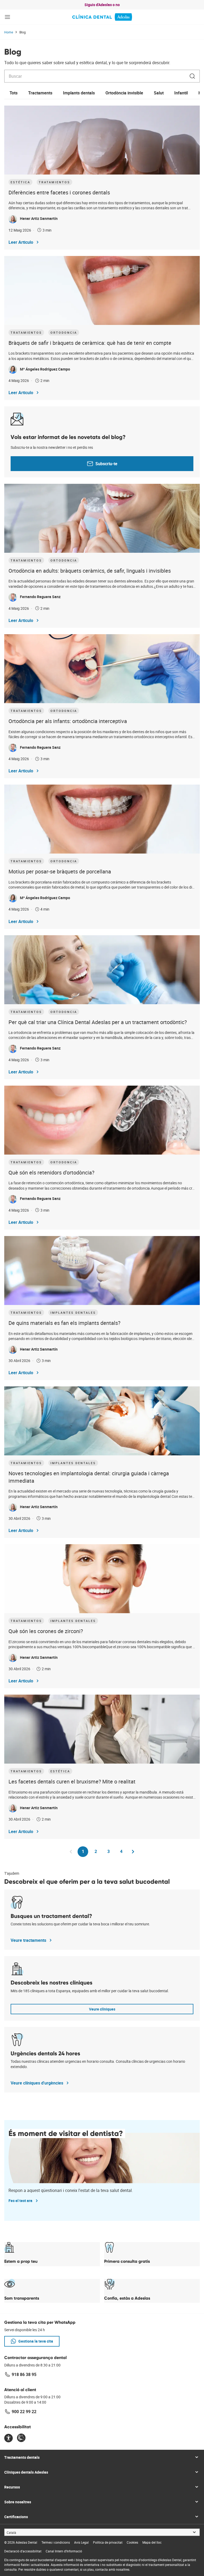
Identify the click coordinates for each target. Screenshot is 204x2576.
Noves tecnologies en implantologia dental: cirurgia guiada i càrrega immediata (89, 1477)
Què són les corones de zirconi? (46, 1631)
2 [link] (98, 1851)
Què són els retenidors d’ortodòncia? (51, 1172)
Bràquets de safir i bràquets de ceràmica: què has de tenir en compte (90, 343)
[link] (102, 17)
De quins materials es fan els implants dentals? (64, 1323)
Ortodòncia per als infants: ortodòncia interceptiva (68, 721)
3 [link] (110, 1851)
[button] (7, 17)
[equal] (8, 2438)
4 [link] (123, 1851)
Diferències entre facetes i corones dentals (59, 192)
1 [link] (85, 1853)
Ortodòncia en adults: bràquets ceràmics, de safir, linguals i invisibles (90, 571)
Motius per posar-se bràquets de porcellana (60, 871)
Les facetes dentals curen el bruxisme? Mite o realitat (72, 1781)
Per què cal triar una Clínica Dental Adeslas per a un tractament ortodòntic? (98, 1022)
